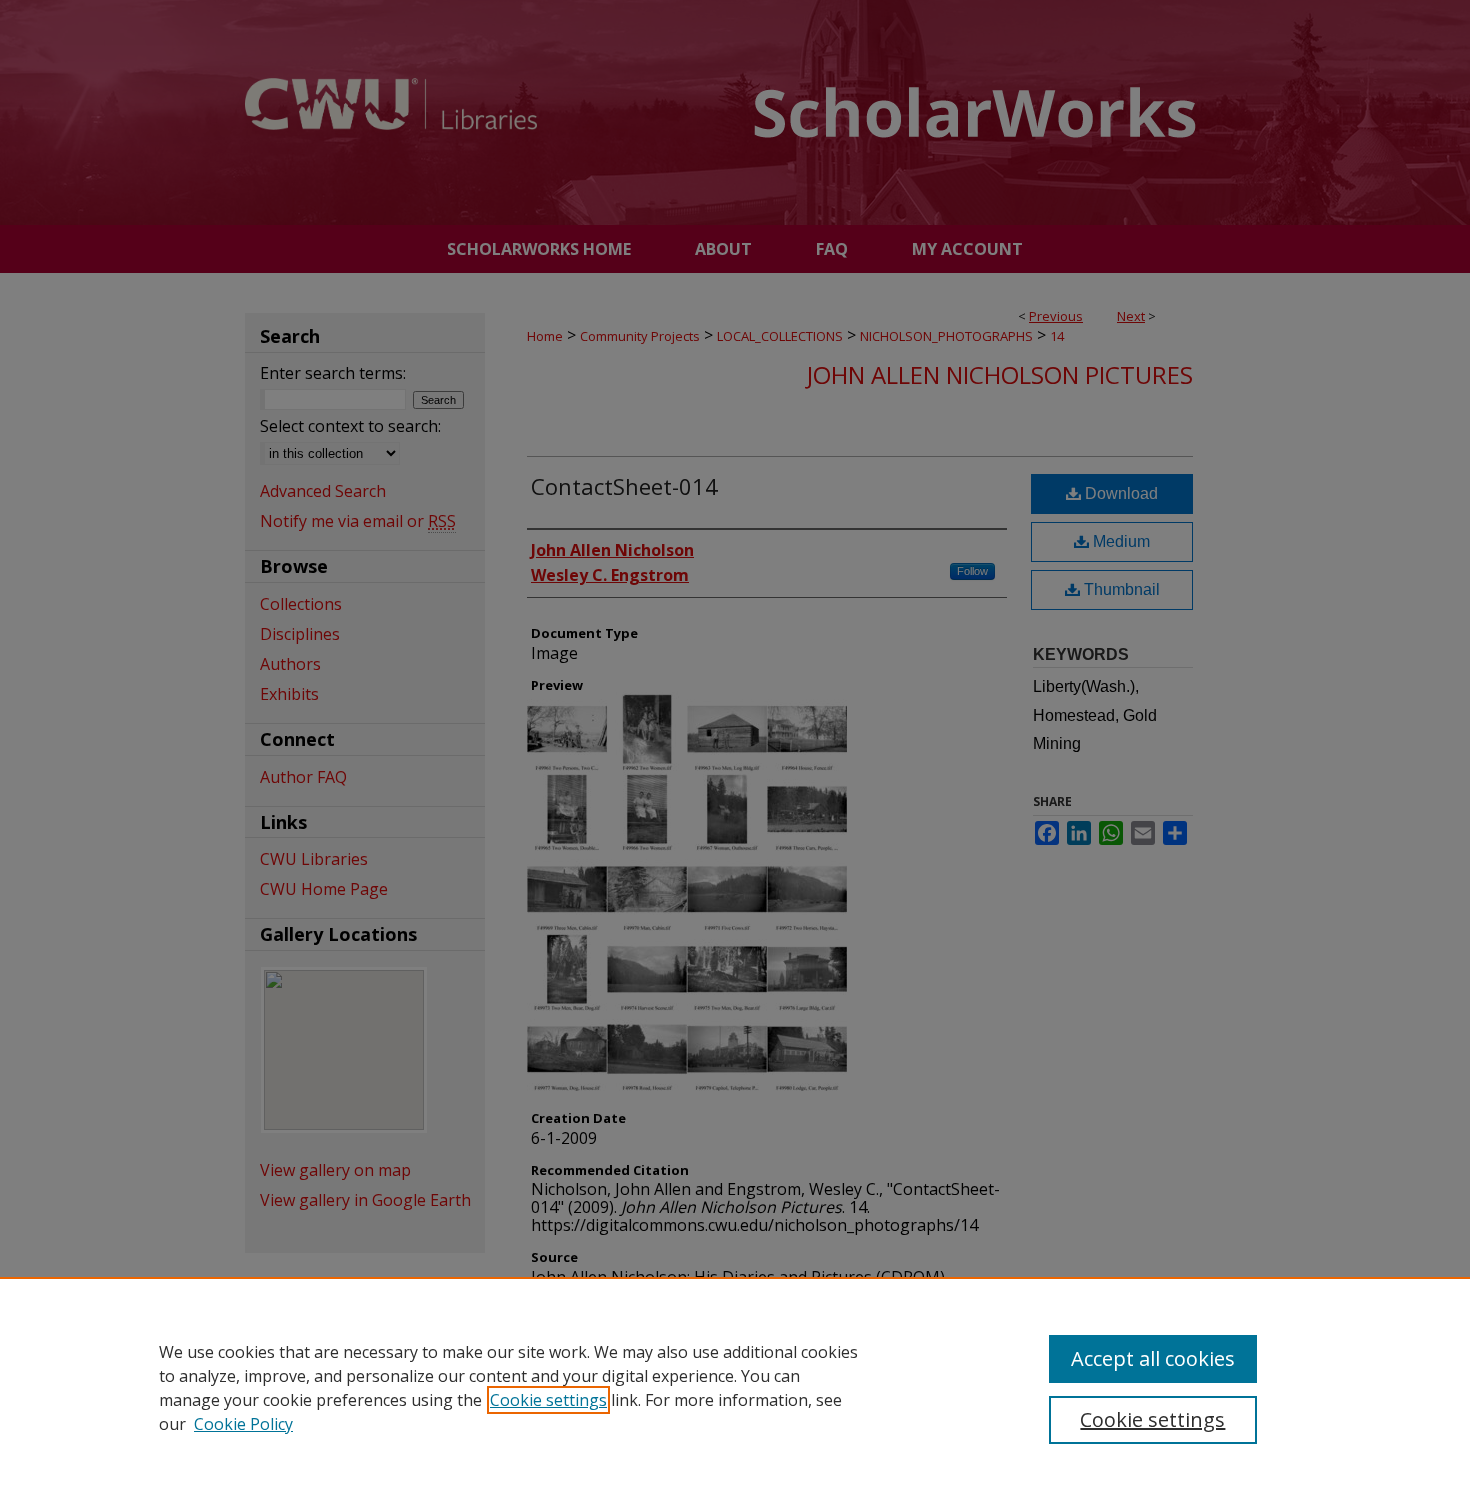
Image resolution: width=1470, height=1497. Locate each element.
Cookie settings (548, 1400)
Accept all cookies (1153, 1358)
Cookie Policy (243, 1424)
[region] (735, 1387)
